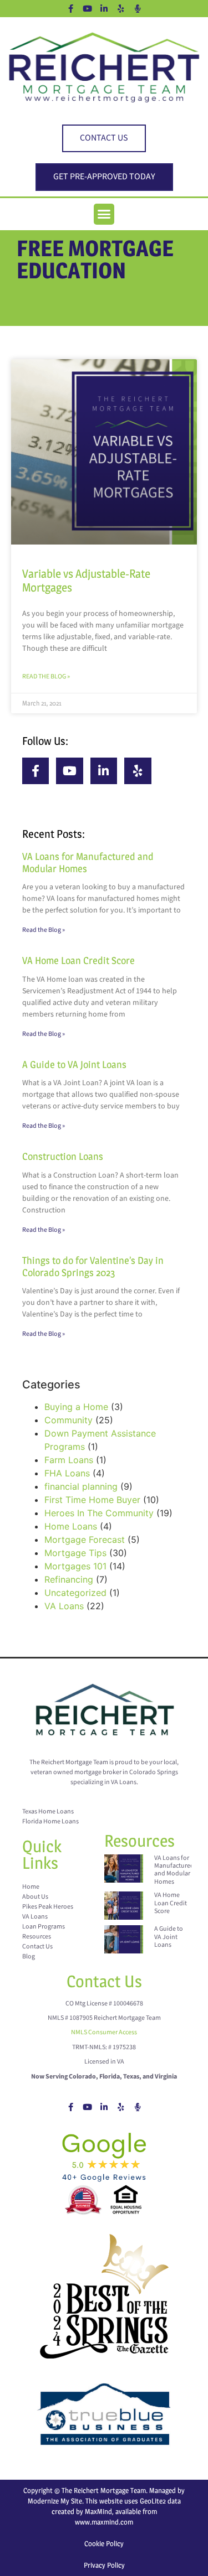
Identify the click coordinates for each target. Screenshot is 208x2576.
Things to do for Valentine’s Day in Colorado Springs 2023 (93, 1266)
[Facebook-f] (71, 8)
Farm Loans (69, 1460)
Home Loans (71, 1526)
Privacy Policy (104, 2565)
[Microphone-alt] (138, 8)
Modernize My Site (55, 2501)
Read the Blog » (46, 677)
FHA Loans (67, 1473)
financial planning (81, 1486)
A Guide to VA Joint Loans (74, 1064)
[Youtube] (88, 8)
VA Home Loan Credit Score (78, 960)
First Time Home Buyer (92, 1500)
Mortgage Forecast (85, 1540)
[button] (104, 214)
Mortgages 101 (75, 1566)
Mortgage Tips (75, 1553)
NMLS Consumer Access (104, 2032)
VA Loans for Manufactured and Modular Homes (174, 1870)
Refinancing (69, 1579)
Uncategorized (75, 1593)
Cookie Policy (104, 2543)
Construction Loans (63, 1156)
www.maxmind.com (104, 2522)
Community (69, 1420)
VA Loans (64, 1606)
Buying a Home (76, 1407)
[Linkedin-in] (104, 8)
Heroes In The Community (99, 1513)
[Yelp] (121, 8)
